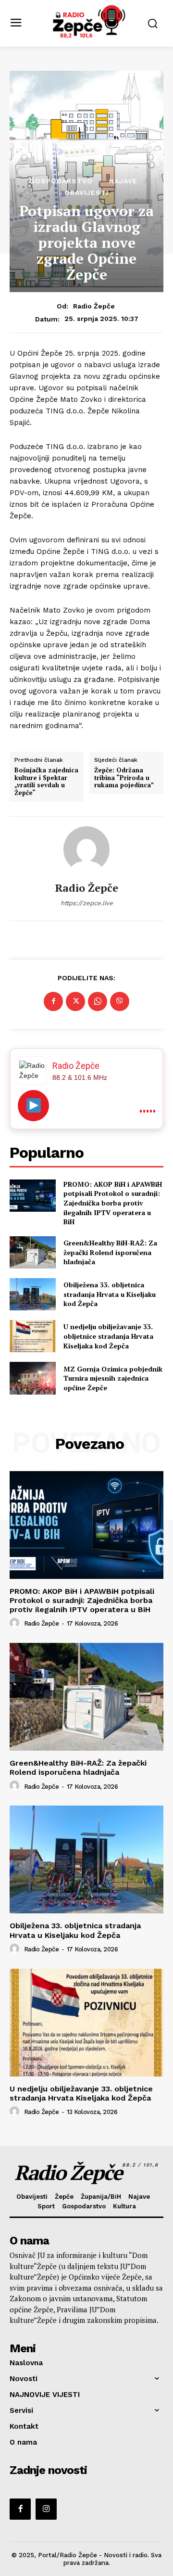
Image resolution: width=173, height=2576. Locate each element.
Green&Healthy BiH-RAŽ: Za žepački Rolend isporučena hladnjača (110, 1252)
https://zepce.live (87, 903)
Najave (123, 181)
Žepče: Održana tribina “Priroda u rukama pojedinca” (124, 778)
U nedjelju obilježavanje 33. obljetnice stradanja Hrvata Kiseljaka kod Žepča (108, 1336)
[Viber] (120, 1001)
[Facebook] (53, 1001)
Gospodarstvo (61, 181)
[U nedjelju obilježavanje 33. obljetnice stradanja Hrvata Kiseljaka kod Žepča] (33, 1336)
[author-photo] (16, 1623)
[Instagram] (46, 2509)
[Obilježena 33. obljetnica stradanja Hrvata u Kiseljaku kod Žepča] (33, 1294)
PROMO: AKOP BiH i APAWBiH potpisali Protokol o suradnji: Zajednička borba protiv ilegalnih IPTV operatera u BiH (113, 1203)
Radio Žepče (94, 306)
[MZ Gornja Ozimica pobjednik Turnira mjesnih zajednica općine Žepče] (33, 1378)
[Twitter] (75, 1001)
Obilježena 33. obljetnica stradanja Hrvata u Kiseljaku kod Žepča (110, 1294)
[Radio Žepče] (86, 849)
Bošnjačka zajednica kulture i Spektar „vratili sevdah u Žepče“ (46, 782)
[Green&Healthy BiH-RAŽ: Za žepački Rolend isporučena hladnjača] (33, 1252)
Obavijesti (86, 192)
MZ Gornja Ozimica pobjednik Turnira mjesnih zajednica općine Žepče (113, 1378)
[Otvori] (33, 1106)
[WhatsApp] (98, 1001)
